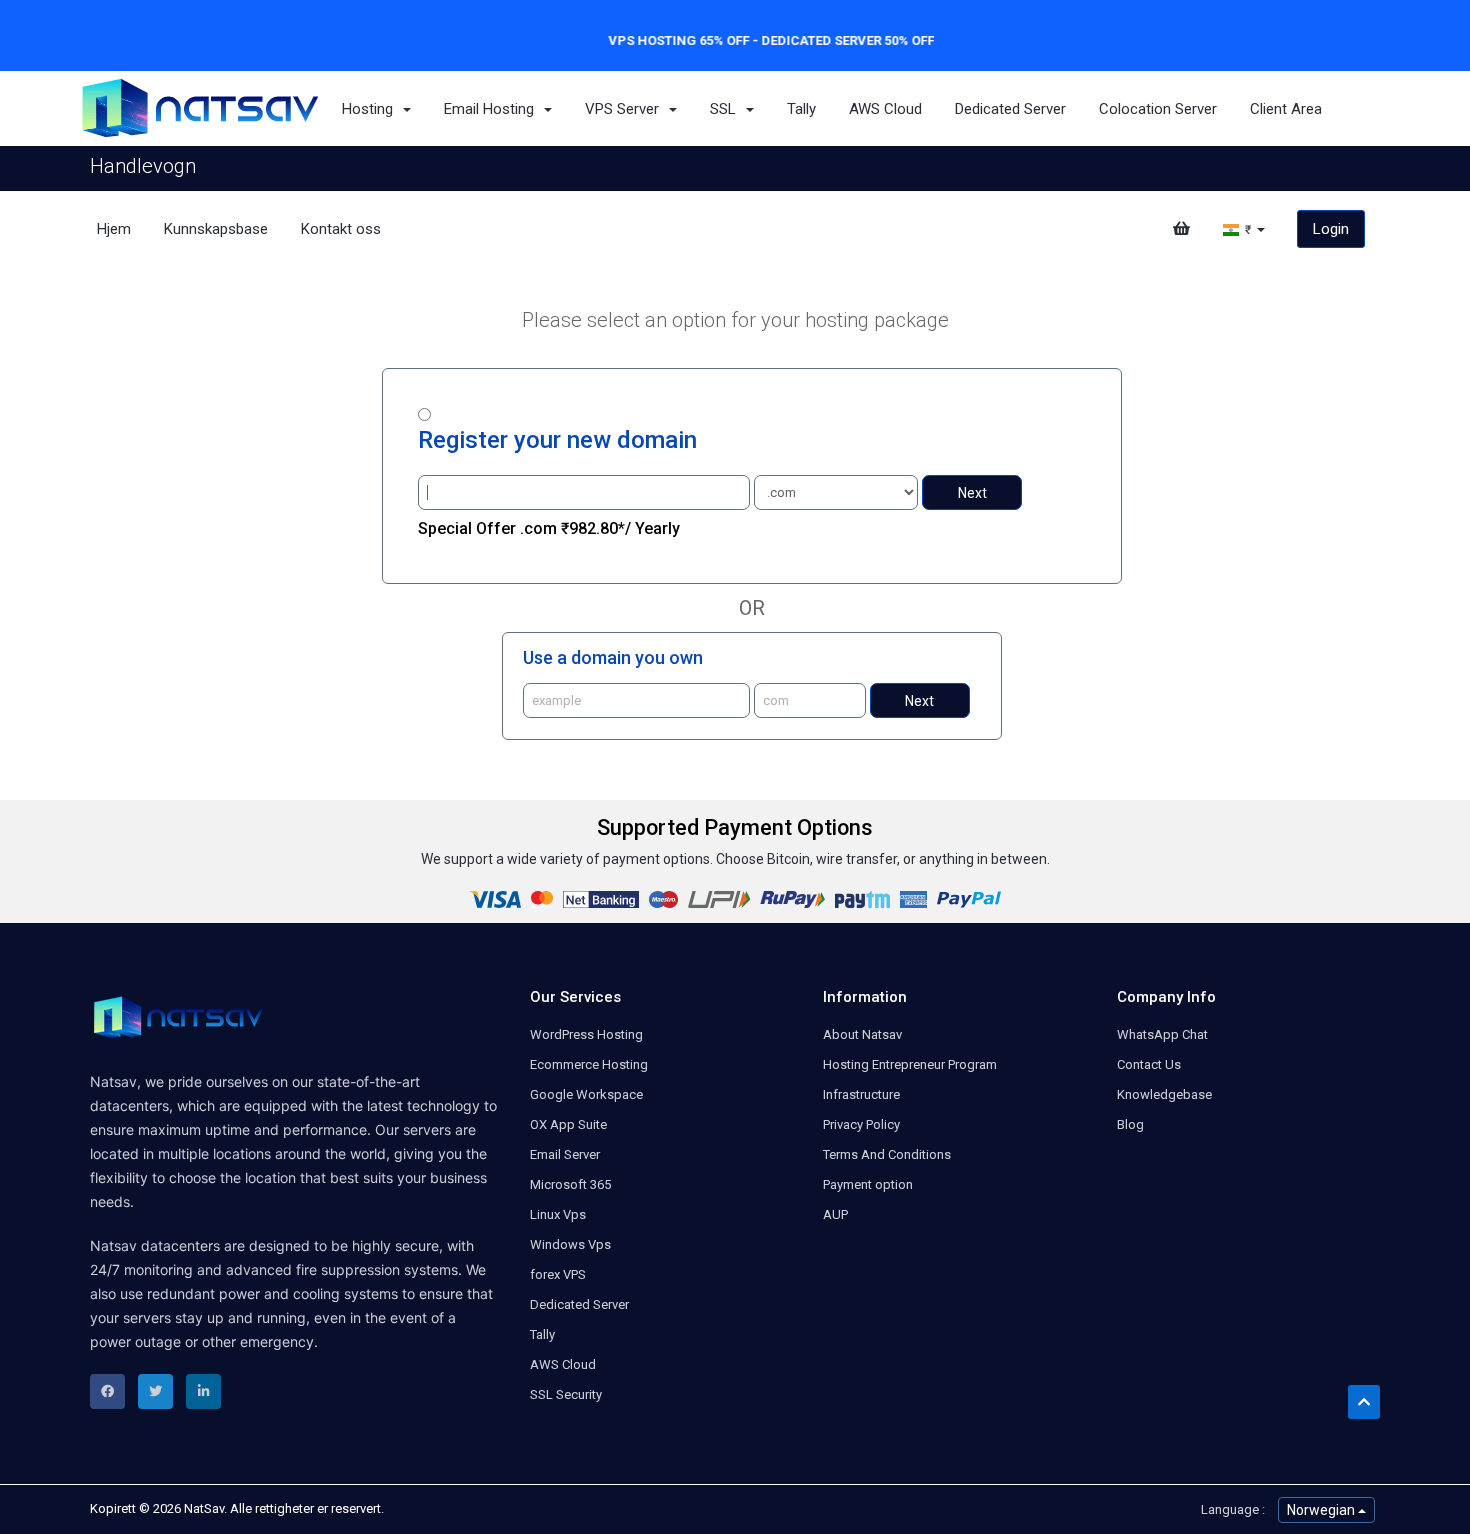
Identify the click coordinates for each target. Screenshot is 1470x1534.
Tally (801, 109)
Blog (1130, 1124)
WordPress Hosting (586, 1034)
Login (1331, 229)
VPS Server (626, 109)
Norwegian (1322, 1510)
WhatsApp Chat (1162, 1034)
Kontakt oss (341, 229)
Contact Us (1149, 1064)
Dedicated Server (1010, 109)
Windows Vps (570, 1244)
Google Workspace (586, 1094)
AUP (835, 1214)
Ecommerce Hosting (589, 1064)
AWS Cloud (885, 109)
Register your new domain (557, 440)
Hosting (371, 109)
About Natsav (862, 1034)
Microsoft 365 (570, 1184)
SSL (727, 109)
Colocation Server (1158, 109)
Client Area (1286, 109)
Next (972, 493)
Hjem (114, 229)
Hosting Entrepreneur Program (910, 1064)
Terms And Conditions (887, 1154)
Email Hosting (493, 109)
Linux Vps (558, 1214)
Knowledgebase (1164, 1094)
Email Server (565, 1154)
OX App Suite (568, 1124)
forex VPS (558, 1274)
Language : (1233, 1509)
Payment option (868, 1184)
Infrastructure (861, 1094)
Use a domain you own (613, 657)
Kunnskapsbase (216, 229)
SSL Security (566, 1394)
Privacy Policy (861, 1124)
